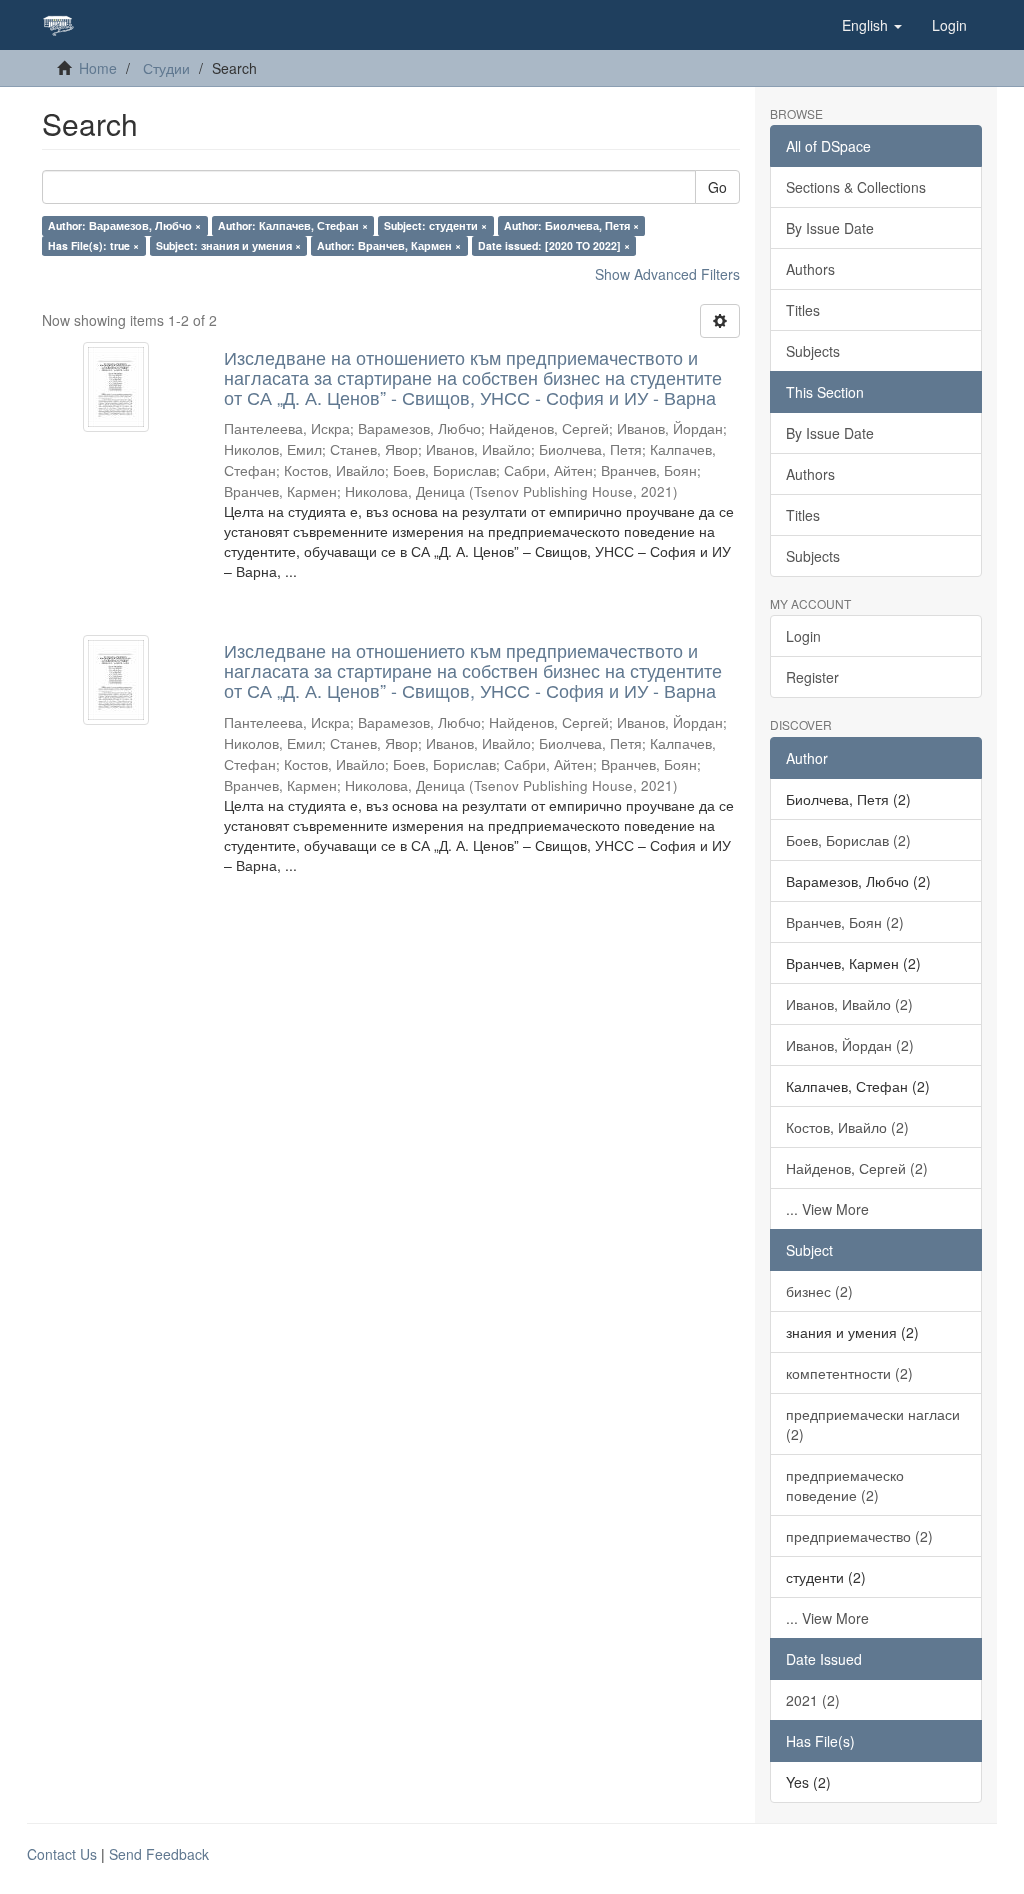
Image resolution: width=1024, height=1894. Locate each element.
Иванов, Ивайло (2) (849, 1004)
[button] (872, 25)
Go (717, 187)
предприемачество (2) (859, 1536)
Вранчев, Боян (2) (845, 922)
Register (812, 677)
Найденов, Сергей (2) (857, 1168)
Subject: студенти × (435, 225)
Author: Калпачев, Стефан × (293, 225)
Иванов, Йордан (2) (850, 1045)
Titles (803, 310)
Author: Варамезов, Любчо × (124, 225)
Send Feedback (159, 1854)
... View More (827, 1209)
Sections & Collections (856, 187)
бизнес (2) (819, 1291)
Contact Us (62, 1854)
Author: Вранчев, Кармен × (389, 245)
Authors (810, 269)
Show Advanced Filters (667, 274)
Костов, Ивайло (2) (847, 1127)
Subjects (813, 351)
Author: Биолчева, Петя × (571, 225)
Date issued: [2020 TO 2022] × (554, 245)
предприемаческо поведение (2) (845, 1485)
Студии (166, 68)
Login (803, 636)
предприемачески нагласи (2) (873, 1424)
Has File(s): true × (93, 245)
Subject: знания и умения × (228, 245)
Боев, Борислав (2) (848, 840)
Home (98, 68)
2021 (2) (813, 1700)
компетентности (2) (849, 1373)
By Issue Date (830, 228)
